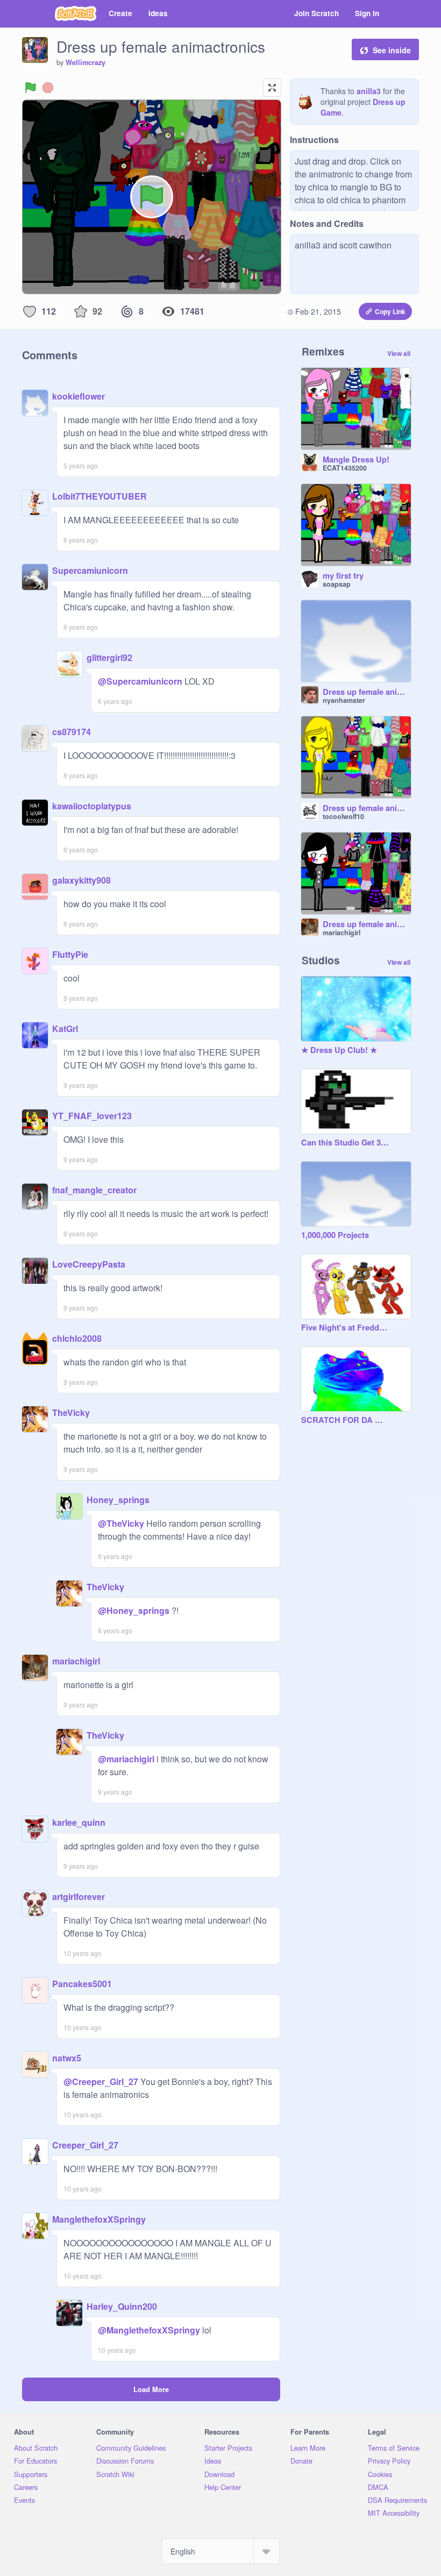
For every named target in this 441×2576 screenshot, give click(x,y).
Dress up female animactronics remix (367, 692)
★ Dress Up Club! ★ (339, 1050)
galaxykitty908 (81, 880)
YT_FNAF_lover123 (92, 1116)
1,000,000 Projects (335, 1235)
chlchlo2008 (77, 1338)
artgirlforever (79, 1897)
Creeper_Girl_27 (85, 2145)
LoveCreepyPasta (89, 1264)
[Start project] (31, 88)
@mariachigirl (126, 1759)
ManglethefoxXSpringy (99, 2219)
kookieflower (79, 396)
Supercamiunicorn (90, 570)
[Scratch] (76, 13)
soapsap (337, 584)
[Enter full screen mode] (272, 88)
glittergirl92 (109, 657)
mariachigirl (76, 1661)
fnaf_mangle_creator (94, 1190)
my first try (343, 576)
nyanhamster (344, 700)
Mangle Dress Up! (356, 460)
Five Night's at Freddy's (345, 1328)
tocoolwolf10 (343, 816)
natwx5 (67, 2058)
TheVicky (71, 1412)
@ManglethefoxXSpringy (149, 2330)
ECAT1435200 (345, 468)
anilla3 (369, 91)
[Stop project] (48, 88)
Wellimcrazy (86, 62)
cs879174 (72, 732)
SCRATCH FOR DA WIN (345, 1420)
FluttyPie (70, 954)
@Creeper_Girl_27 (101, 2082)
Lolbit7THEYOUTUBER (99, 496)
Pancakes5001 (82, 1984)
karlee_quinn (79, 1822)
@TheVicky (121, 1523)
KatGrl (65, 1029)
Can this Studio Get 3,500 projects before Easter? (345, 1143)
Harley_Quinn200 (122, 2306)
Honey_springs (118, 1500)
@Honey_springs (134, 1610)
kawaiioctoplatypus (92, 806)
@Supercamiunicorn (140, 681)
